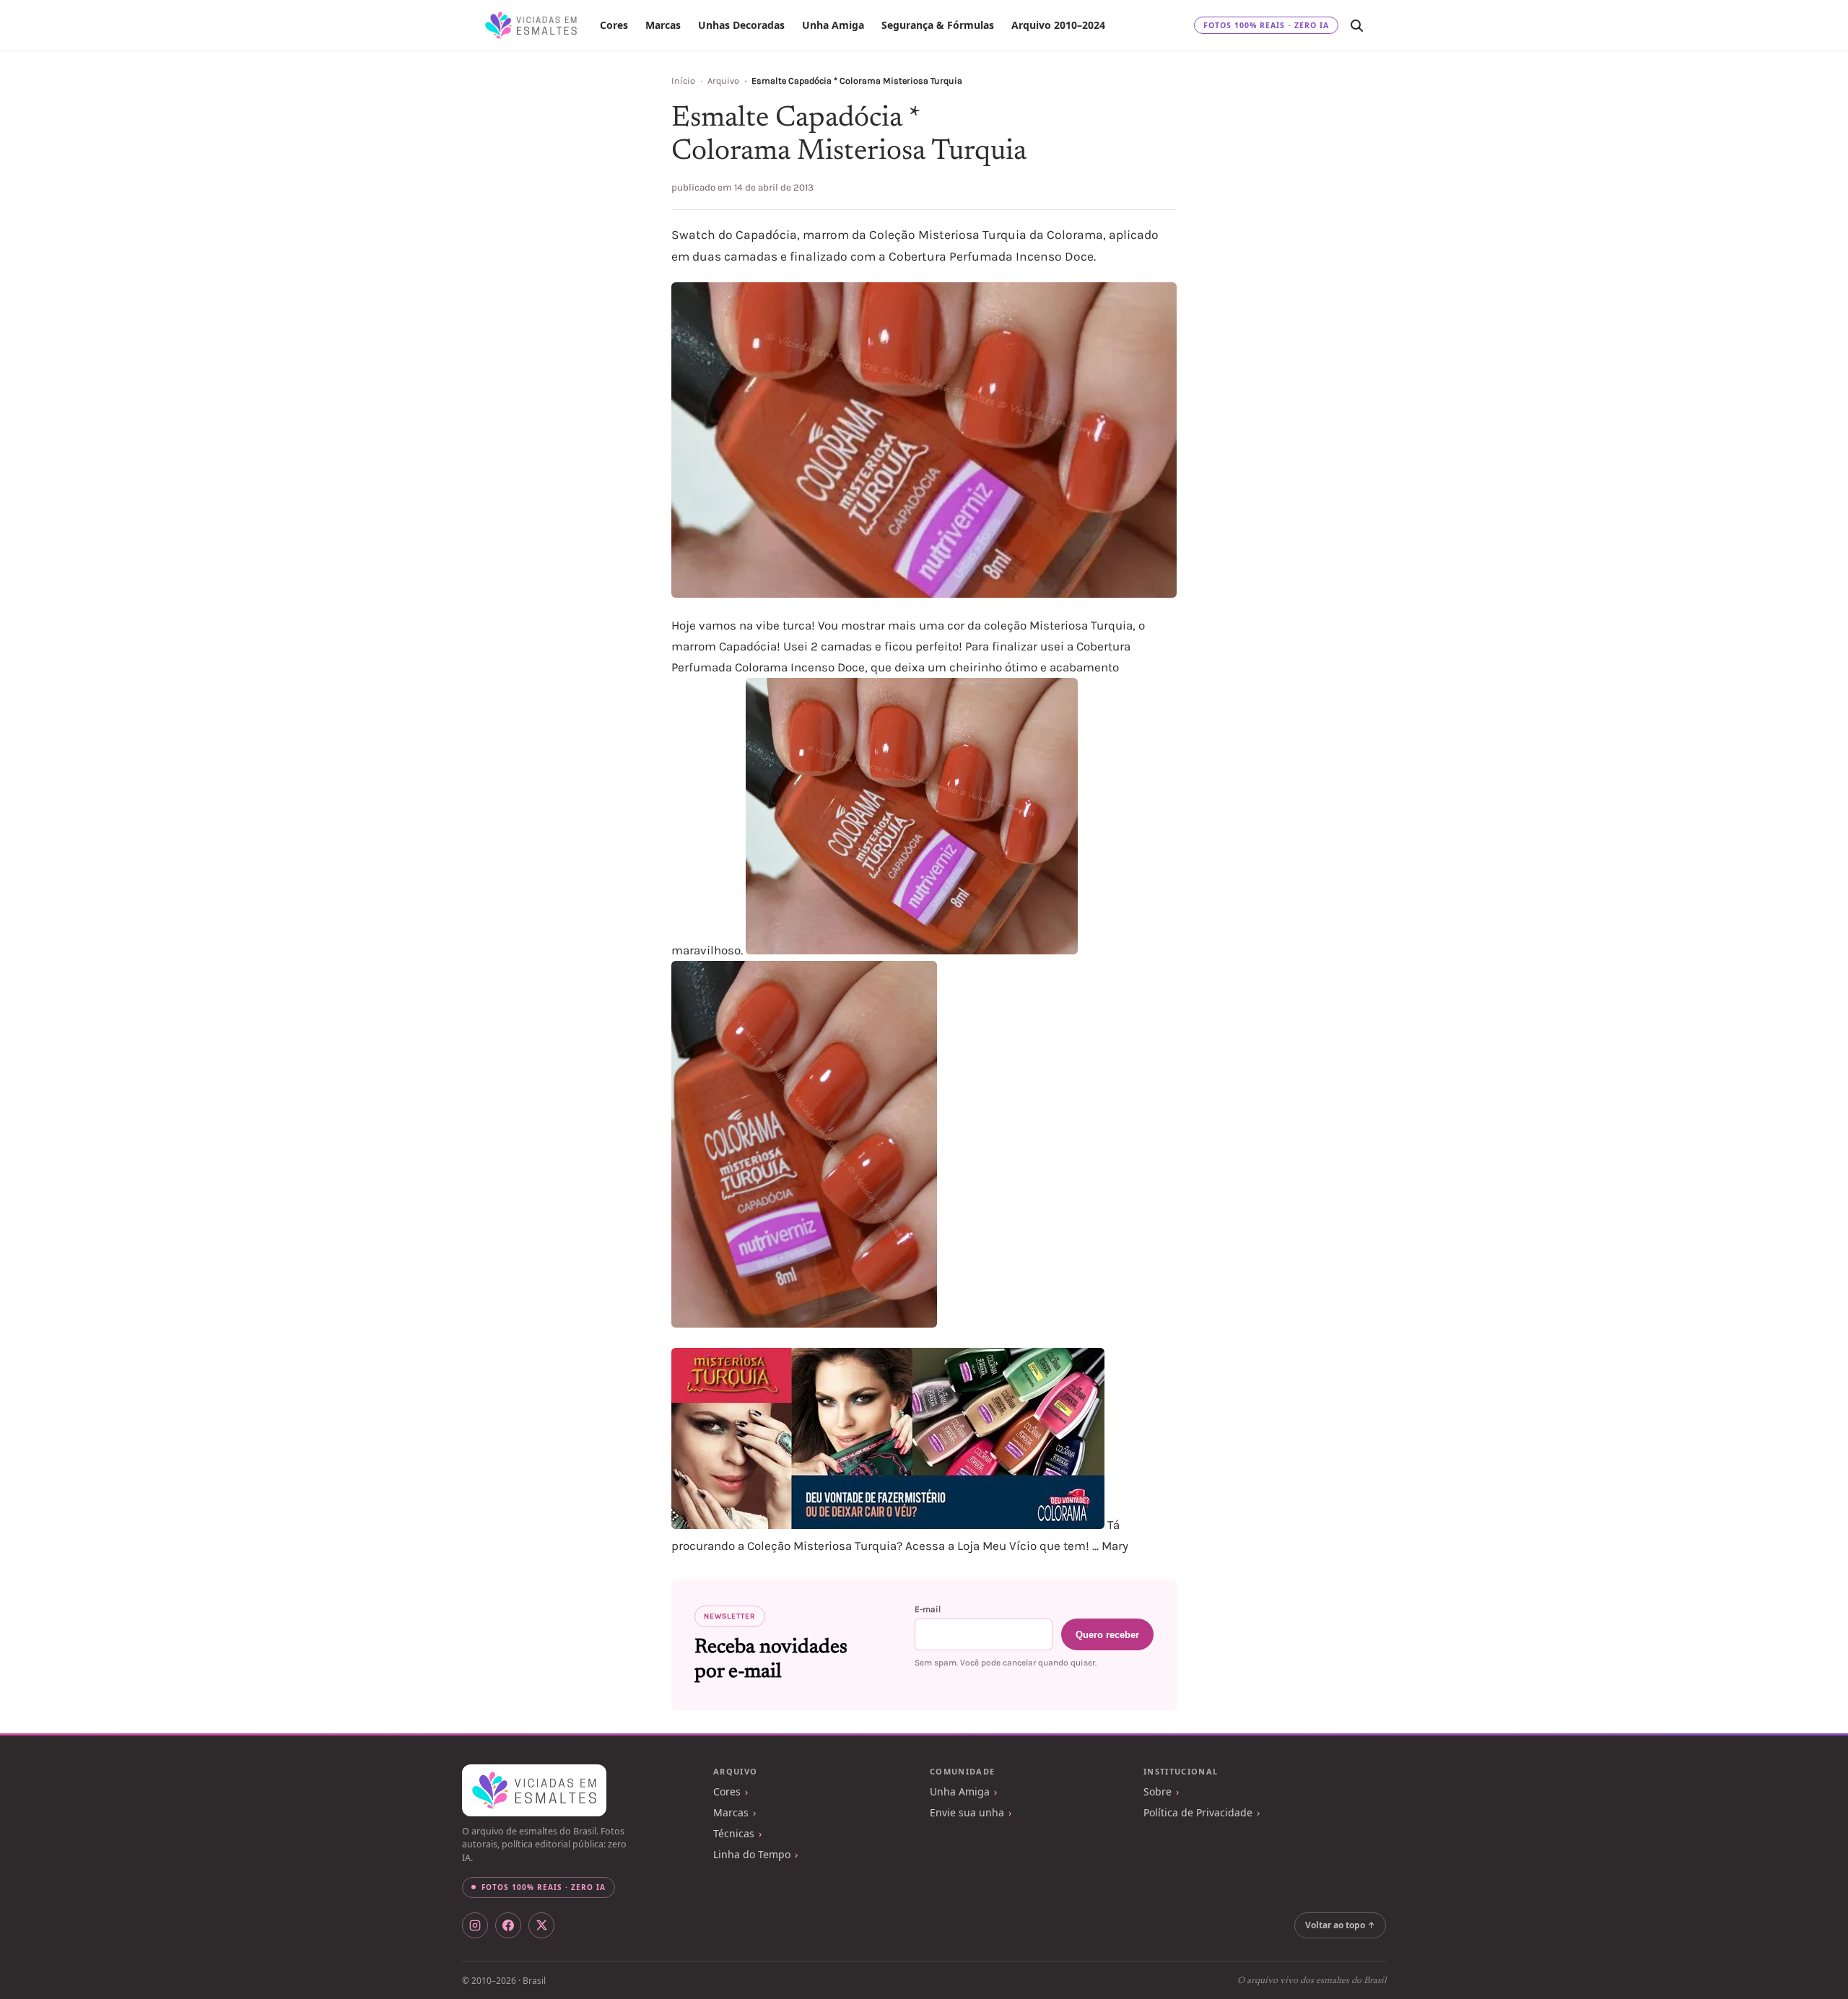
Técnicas (734, 1833)
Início (683, 81)
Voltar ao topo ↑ (1340, 1925)
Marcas (663, 25)
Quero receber (1107, 1635)
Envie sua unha (967, 1812)
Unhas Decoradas (741, 25)
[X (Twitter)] (541, 1925)
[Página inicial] (531, 25)
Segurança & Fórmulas (938, 25)
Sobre (1158, 1791)
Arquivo (723, 81)
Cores (614, 25)
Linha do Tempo (752, 1854)
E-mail (928, 1609)
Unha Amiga (833, 25)
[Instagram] (475, 1925)
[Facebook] (508, 1925)
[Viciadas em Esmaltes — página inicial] (534, 1790)
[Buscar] (1356, 25)
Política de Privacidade (1198, 1812)
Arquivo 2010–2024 (1058, 25)
